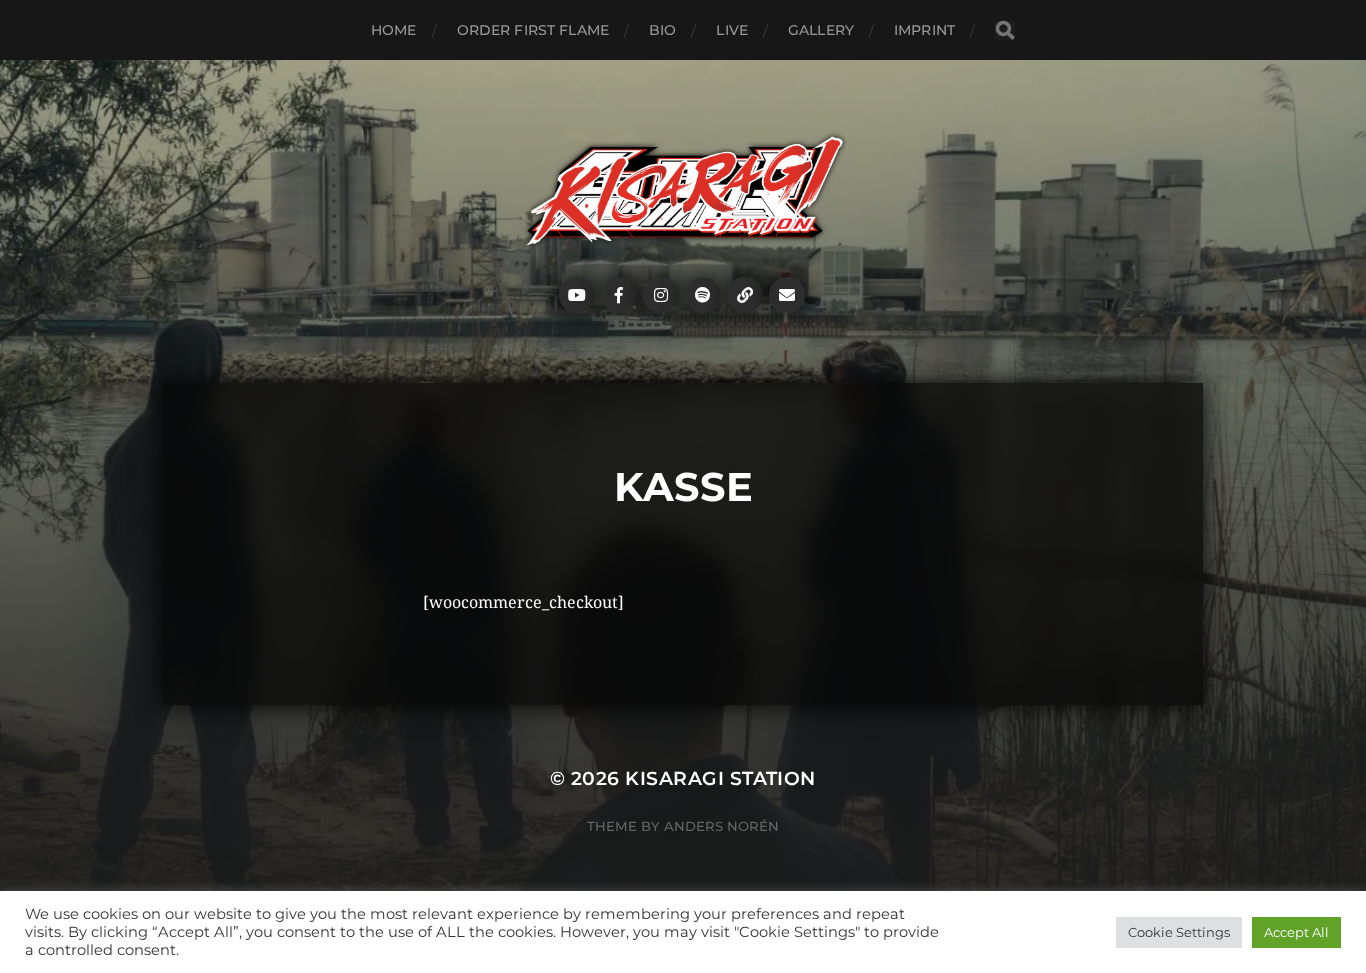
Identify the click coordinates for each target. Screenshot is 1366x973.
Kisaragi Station (720, 778)
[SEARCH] (1005, 30)
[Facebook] (619, 295)
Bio (662, 30)
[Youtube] (577, 295)
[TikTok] (745, 295)
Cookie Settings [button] (1179, 932)
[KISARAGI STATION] (683, 191)
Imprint (924, 30)
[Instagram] (661, 295)
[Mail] (787, 295)
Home (394, 30)
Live (732, 30)
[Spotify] (703, 295)
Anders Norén (721, 826)
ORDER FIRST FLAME (533, 30)
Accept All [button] (1296, 932)
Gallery (821, 30)
